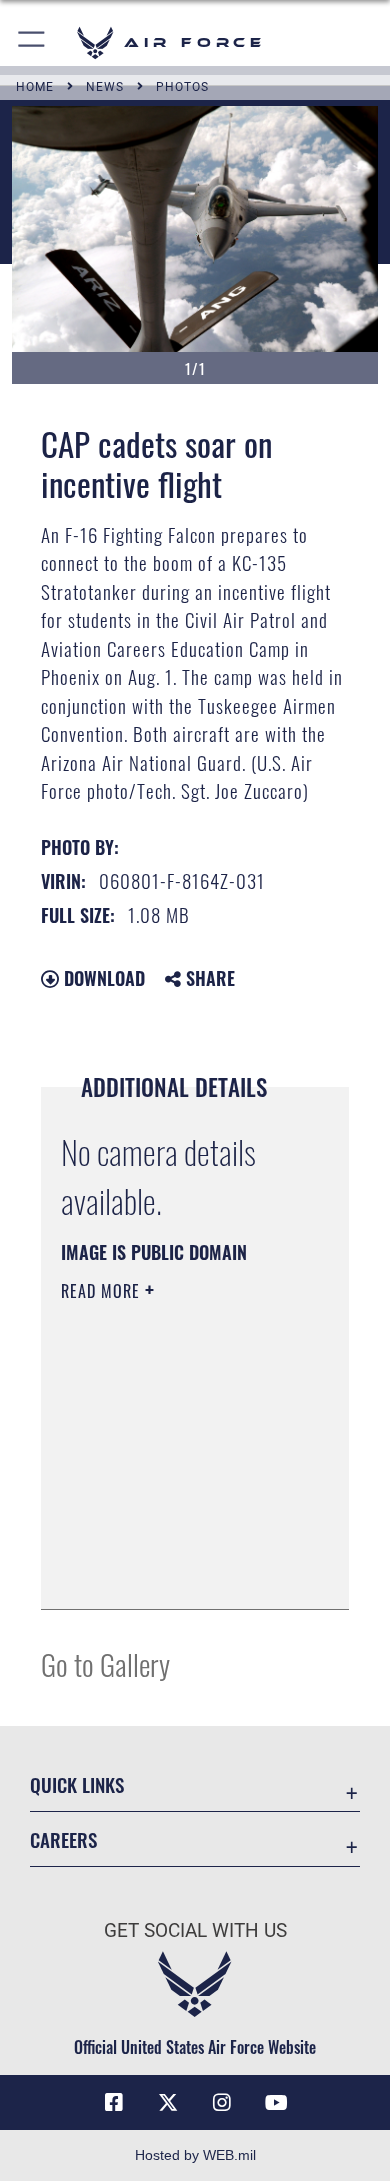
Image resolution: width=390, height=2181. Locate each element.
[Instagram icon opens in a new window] (222, 2103)
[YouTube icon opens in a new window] (276, 2103)
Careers (63, 1839)
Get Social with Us (195, 1930)
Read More (103, 1291)
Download (102, 978)
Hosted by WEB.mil (195, 2155)
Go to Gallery (105, 1663)
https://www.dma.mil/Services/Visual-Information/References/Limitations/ (182, 1572)
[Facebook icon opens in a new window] (114, 2103)
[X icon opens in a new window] (168, 2103)
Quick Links (77, 1784)
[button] (32, 42)
